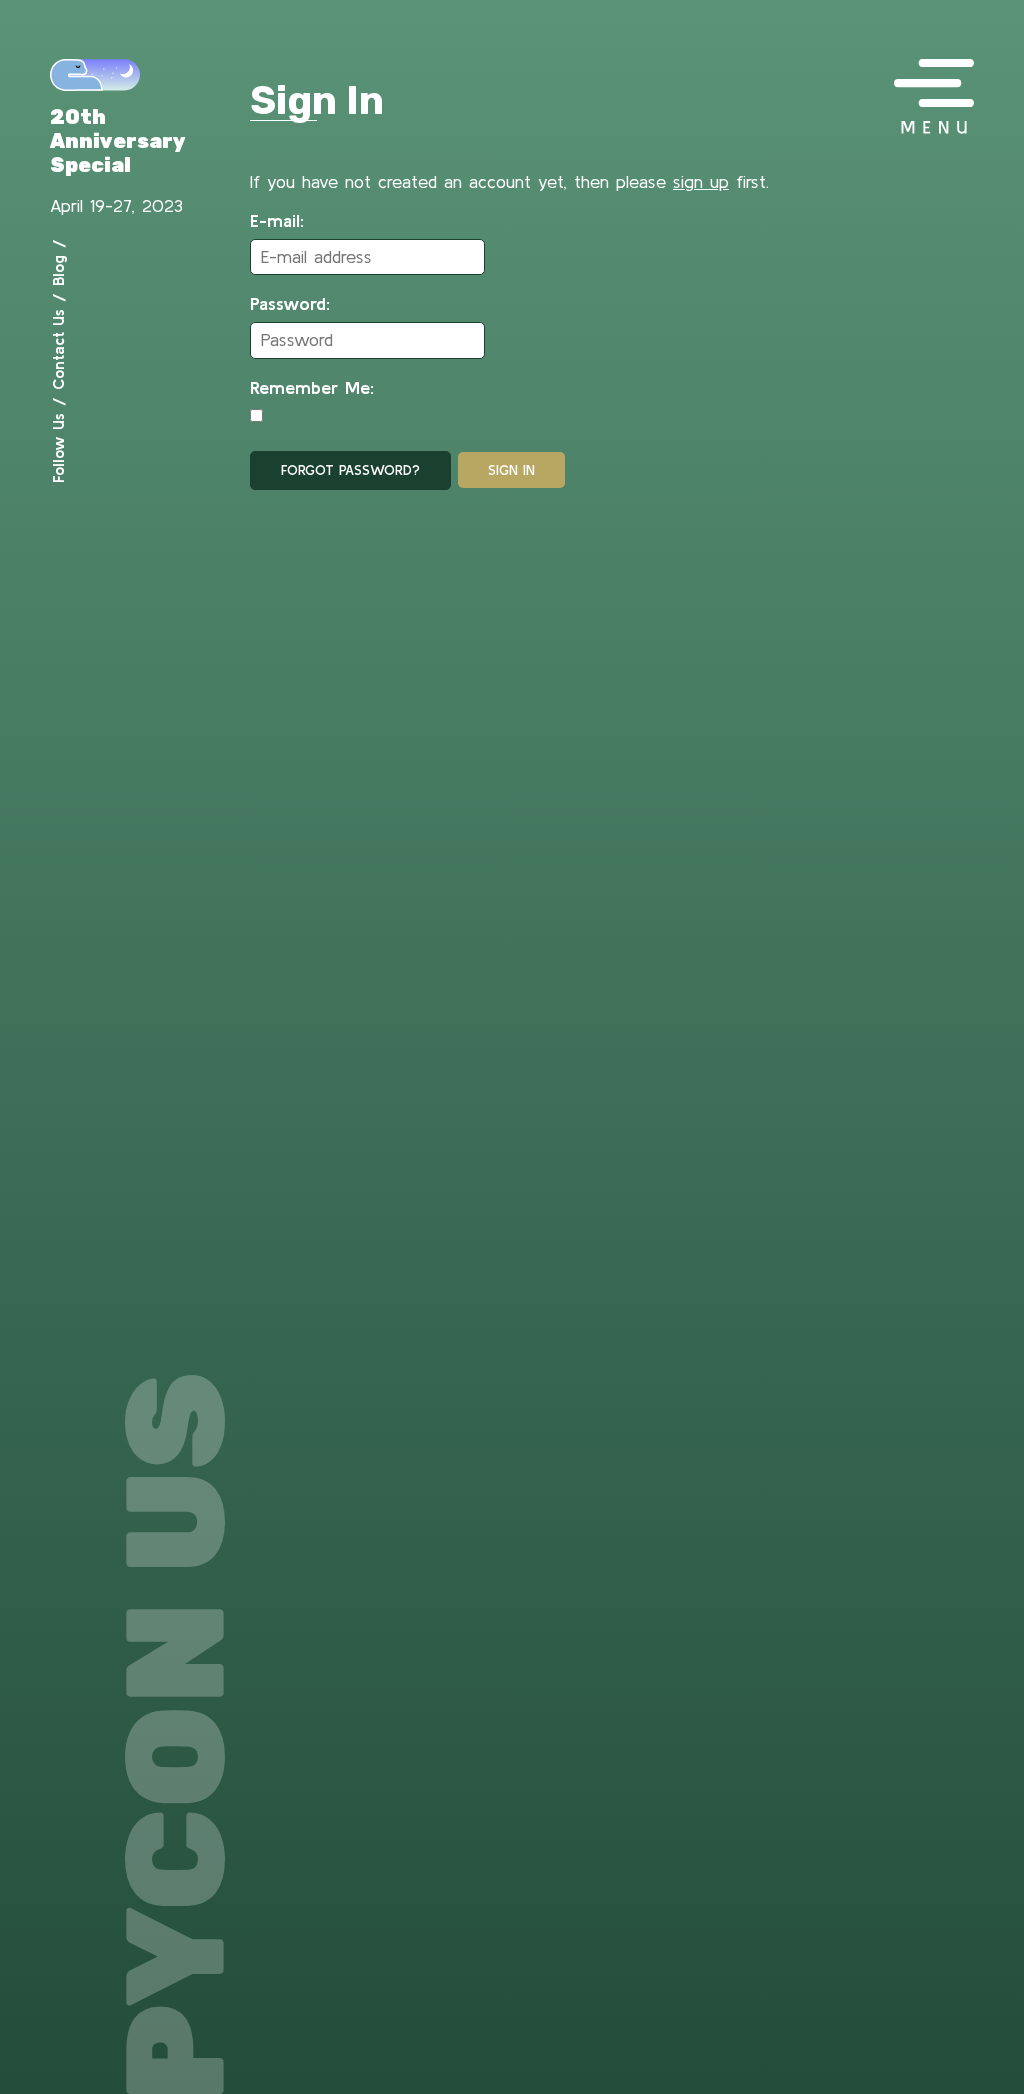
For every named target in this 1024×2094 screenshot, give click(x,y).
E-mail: (277, 220)
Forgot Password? (350, 470)
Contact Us (58, 349)
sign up (701, 181)
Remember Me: (312, 387)
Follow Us (58, 448)
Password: (290, 303)
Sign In (511, 470)
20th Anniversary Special (118, 141)
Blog (58, 270)
